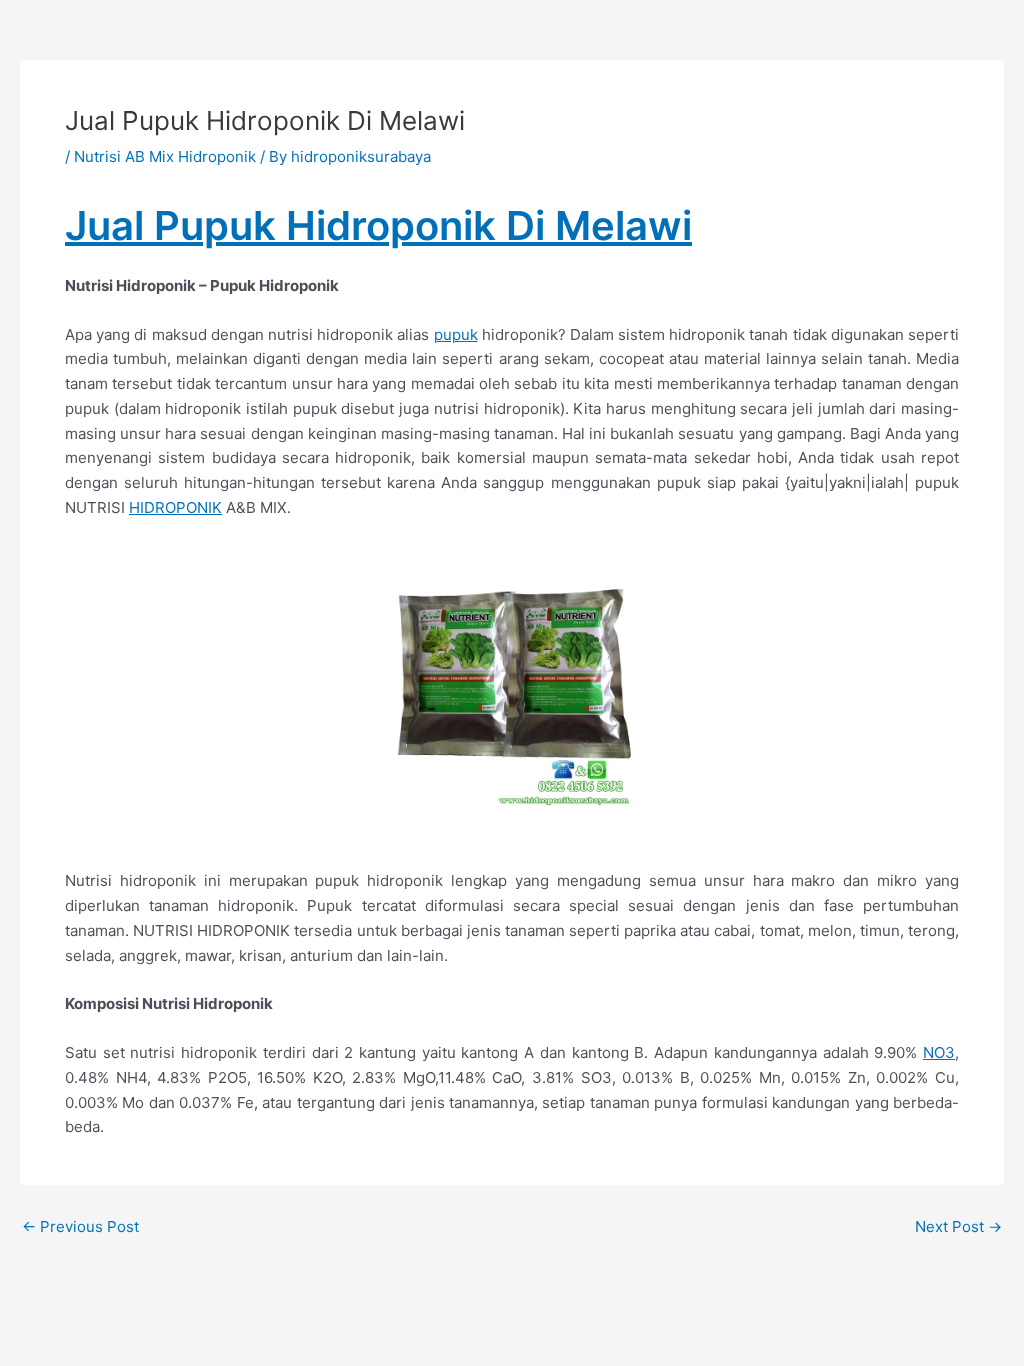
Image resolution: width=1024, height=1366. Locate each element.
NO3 (939, 1052)
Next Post (958, 1226)
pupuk (456, 334)
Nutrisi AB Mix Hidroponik (165, 156)
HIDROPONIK (175, 507)
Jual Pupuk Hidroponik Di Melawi (378, 225)
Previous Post (80, 1226)
